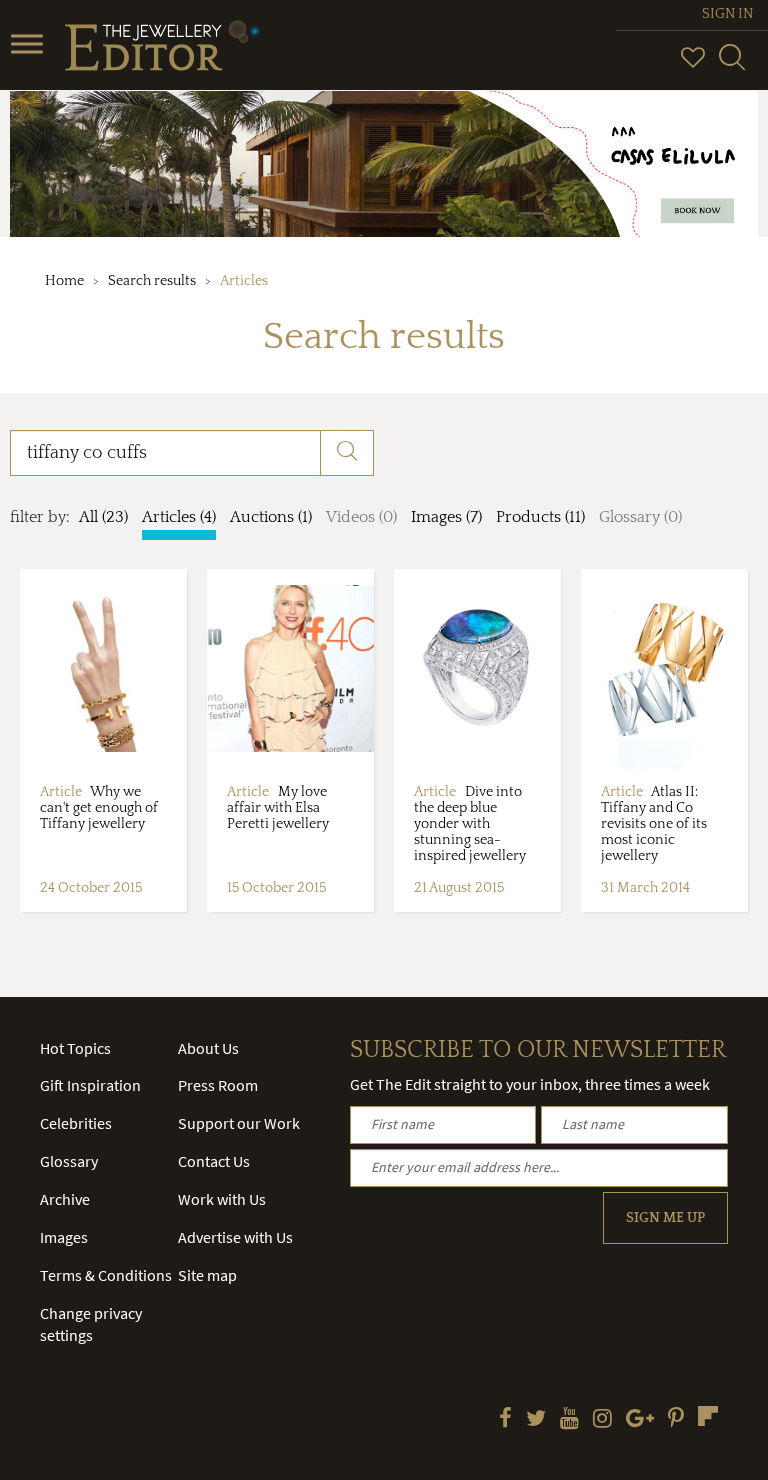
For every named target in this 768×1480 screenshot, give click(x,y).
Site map (207, 1275)
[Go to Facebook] (505, 1420)
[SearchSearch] (732, 66)
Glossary (69, 1161)
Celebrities (76, 1123)
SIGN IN (727, 14)
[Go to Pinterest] (676, 1420)
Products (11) (540, 517)
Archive (65, 1199)
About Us (208, 1048)
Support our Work (239, 1123)
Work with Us (222, 1199)
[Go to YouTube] (569, 1420)
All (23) (103, 517)
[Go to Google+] (640, 1420)
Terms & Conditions (106, 1275)
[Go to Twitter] (536, 1420)
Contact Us (214, 1161)
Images (64, 1237)
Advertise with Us (235, 1237)
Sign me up (665, 1218)
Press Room (218, 1085)
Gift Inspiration (90, 1085)
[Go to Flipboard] (708, 1416)
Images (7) (446, 517)
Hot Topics (75, 1048)
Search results (152, 281)
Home (64, 281)
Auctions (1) (271, 517)
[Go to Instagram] (602, 1420)
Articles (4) (179, 517)
